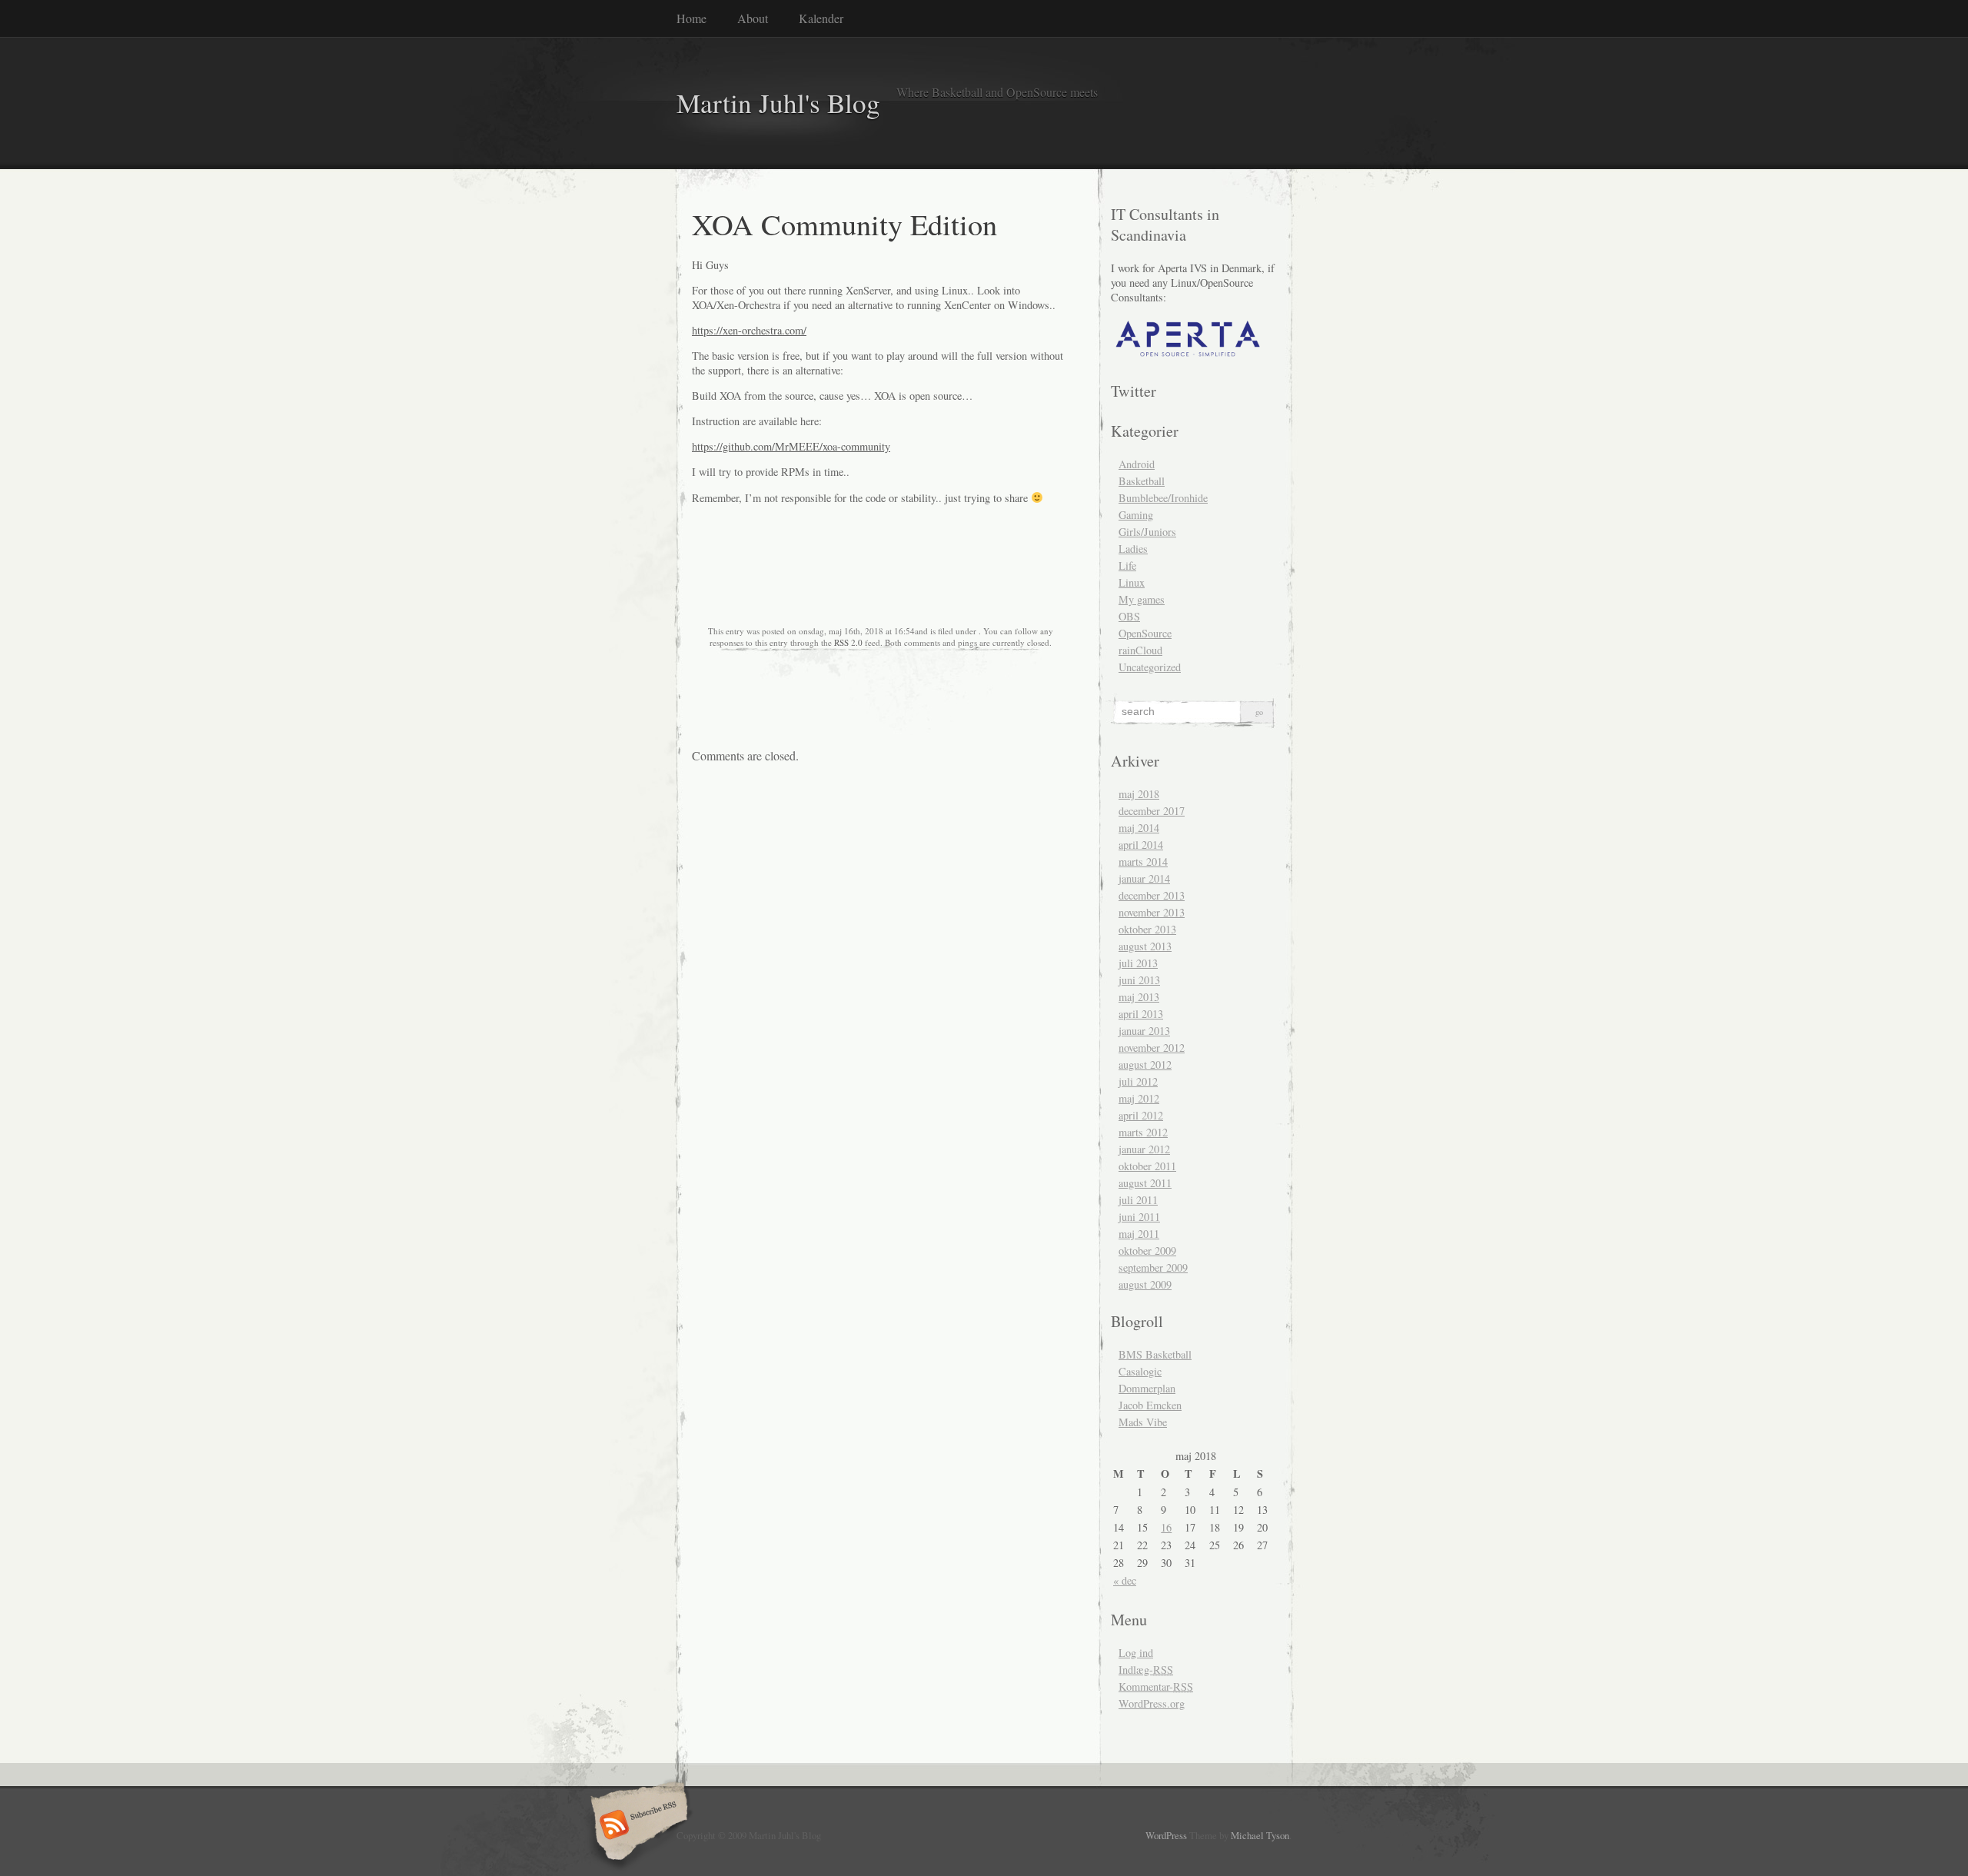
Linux (1132, 582)
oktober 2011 (1147, 1166)
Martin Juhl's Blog (778, 103)
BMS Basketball (1155, 1354)
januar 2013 (1144, 1031)
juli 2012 (1138, 1081)
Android (1137, 464)
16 (1166, 1527)
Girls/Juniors (1147, 532)
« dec (1125, 1580)
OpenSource (1145, 633)
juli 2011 (1138, 1200)
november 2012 (1152, 1048)
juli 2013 (1138, 963)
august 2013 (1145, 946)
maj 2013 (1139, 997)
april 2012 (1141, 1115)
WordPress (1166, 1835)
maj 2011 (1139, 1234)
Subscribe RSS (637, 1826)
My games (1142, 599)
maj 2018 (1139, 794)
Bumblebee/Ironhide (1163, 498)
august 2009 (1145, 1284)
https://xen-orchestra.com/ (749, 330)
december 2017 (1152, 811)
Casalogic (1140, 1371)
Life (1127, 565)
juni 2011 (1139, 1217)
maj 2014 (1139, 828)
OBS (1129, 616)
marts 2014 (1143, 861)
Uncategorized (1150, 667)
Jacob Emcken (1150, 1405)
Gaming (1136, 515)
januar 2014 (1144, 878)
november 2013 (1152, 912)
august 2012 (1145, 1064)
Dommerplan (1147, 1388)
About (753, 18)
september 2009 (1153, 1267)
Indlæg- (1146, 1670)
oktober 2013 (1147, 929)
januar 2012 (1144, 1149)
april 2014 (1141, 845)
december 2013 (1152, 895)
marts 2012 (1143, 1132)
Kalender (821, 18)
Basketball (1142, 481)
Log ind (1136, 1653)
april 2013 (1141, 1014)
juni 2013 (1139, 980)
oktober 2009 (1147, 1251)
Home (691, 18)
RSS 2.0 (848, 642)
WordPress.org (1152, 1703)
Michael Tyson (1260, 1835)
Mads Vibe (1143, 1422)
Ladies (1133, 549)
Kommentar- (1156, 1686)
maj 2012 (1139, 1098)
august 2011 (1145, 1183)
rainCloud (1140, 650)
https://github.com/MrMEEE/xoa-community (791, 446)
